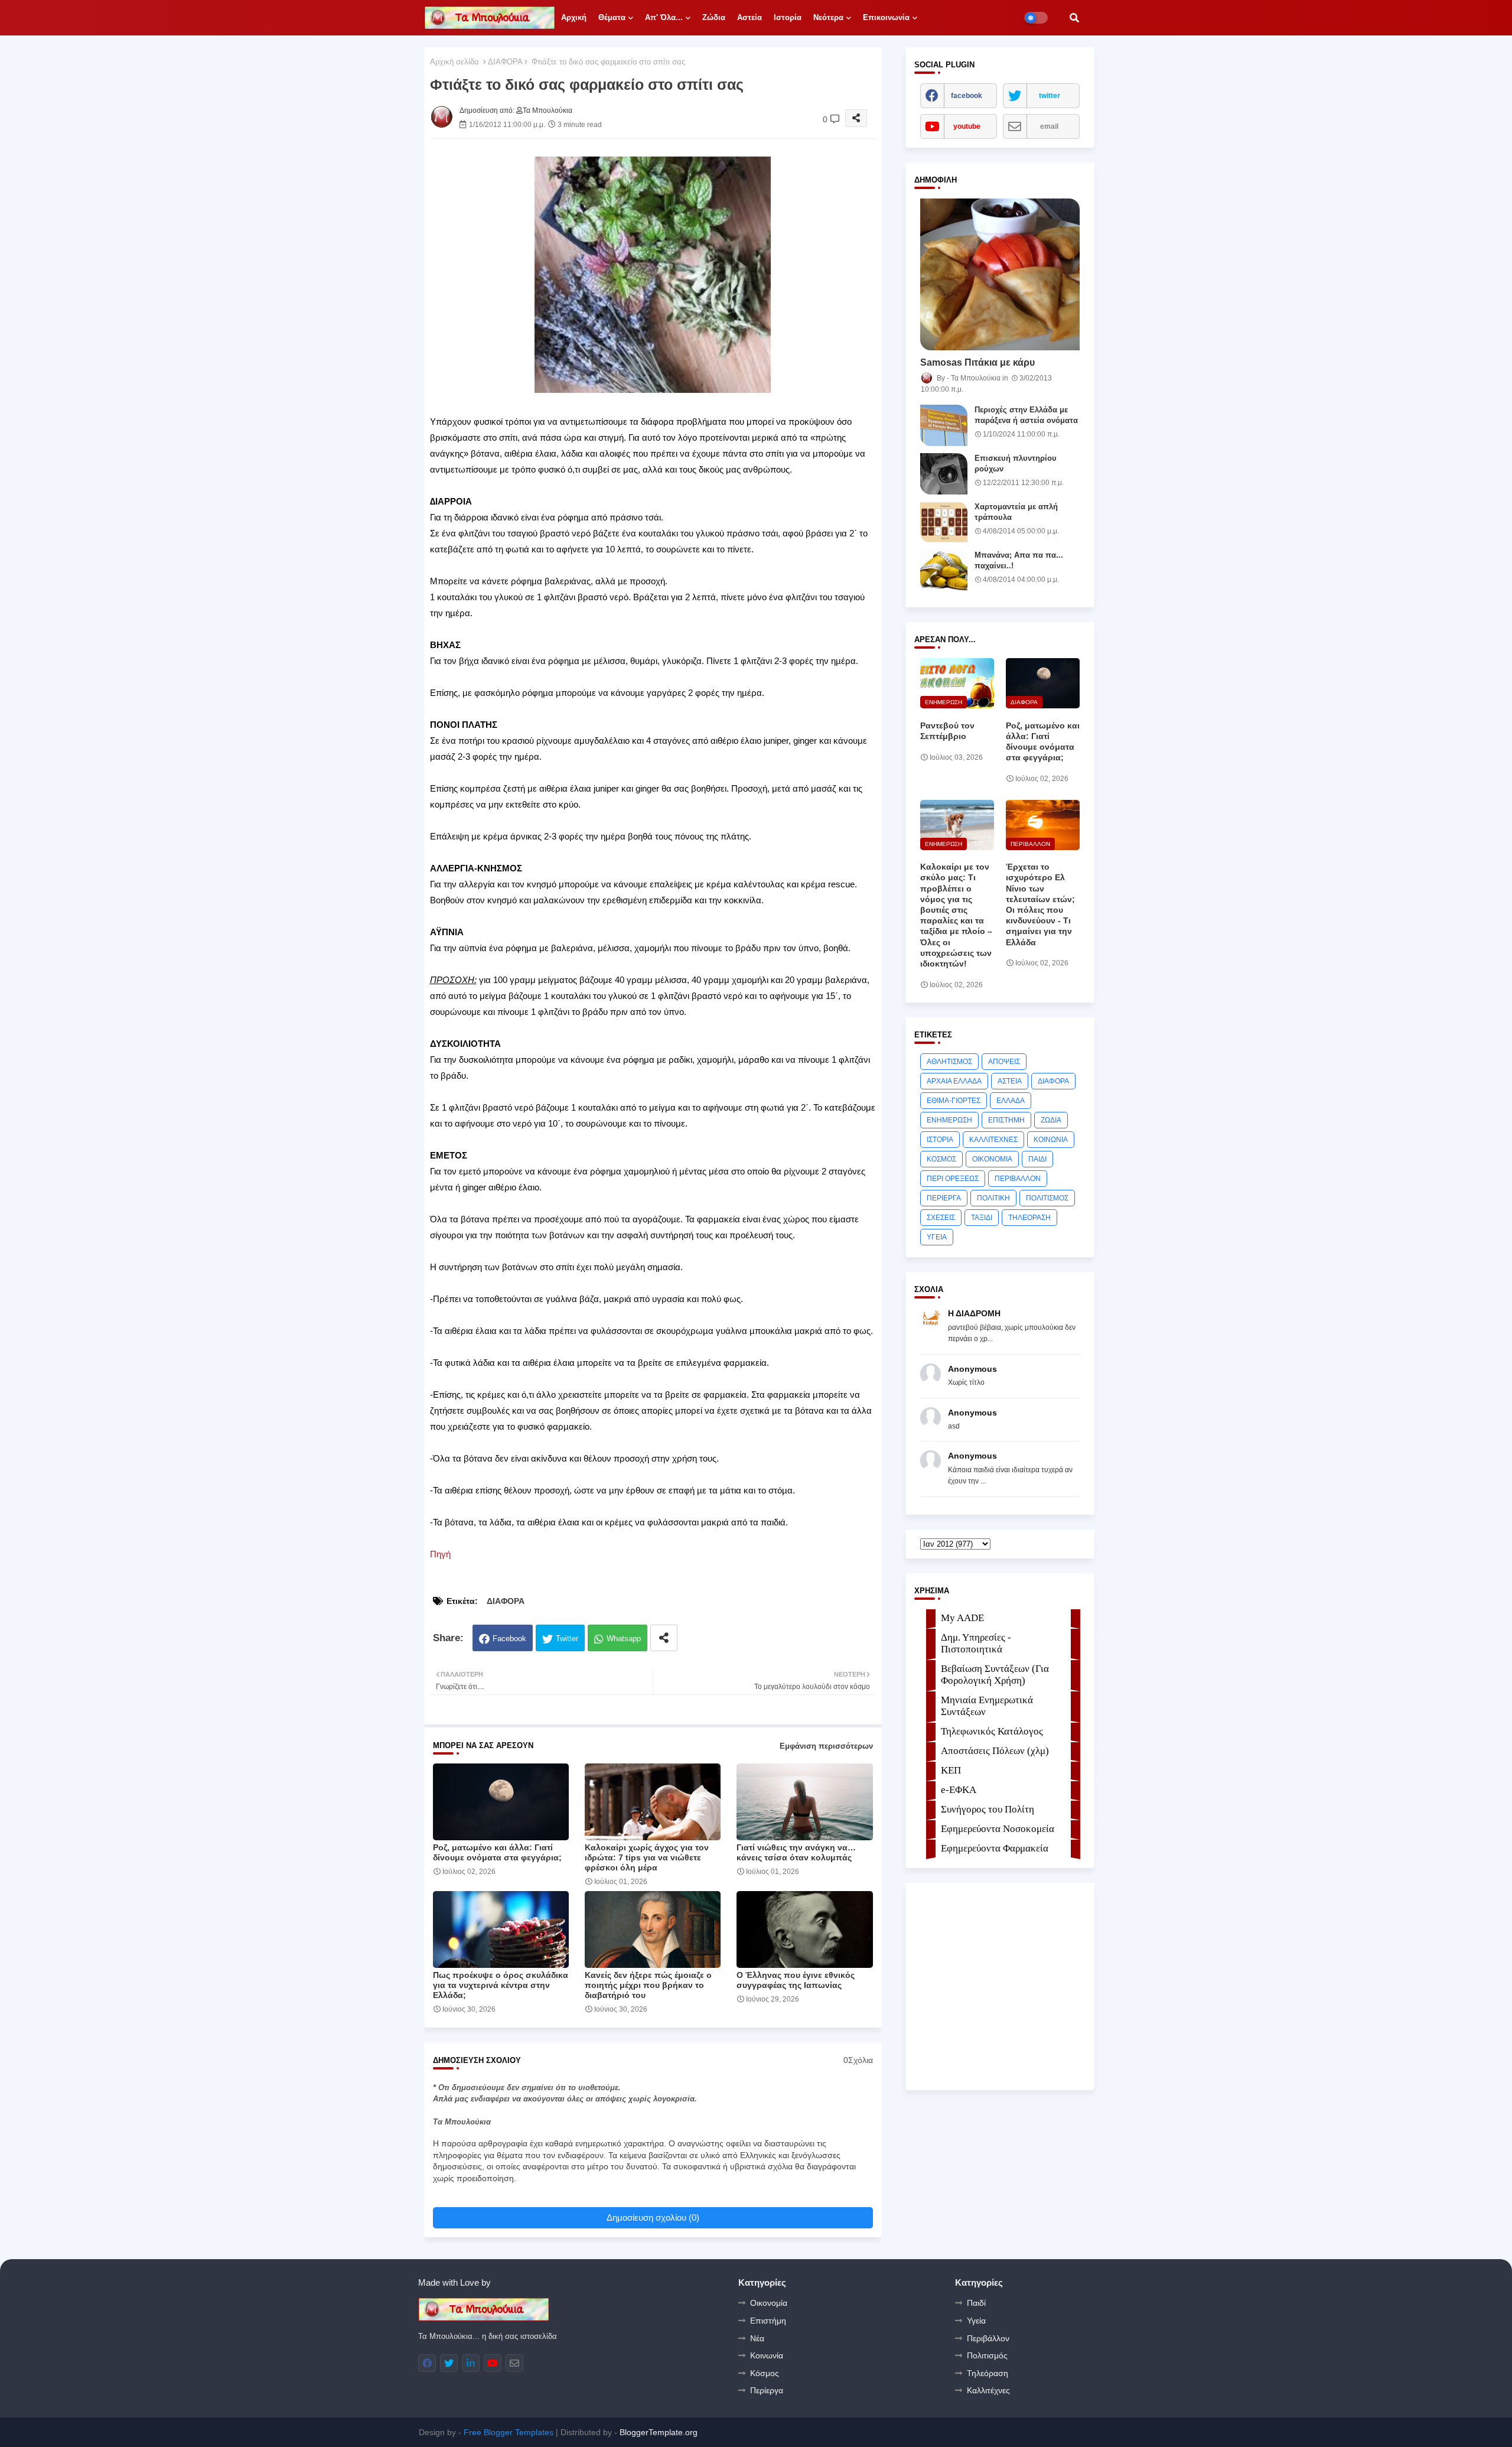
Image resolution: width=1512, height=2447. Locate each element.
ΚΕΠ (951, 1770)
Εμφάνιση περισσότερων (826, 1746)
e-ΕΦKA (959, 1790)
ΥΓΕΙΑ (937, 1237)
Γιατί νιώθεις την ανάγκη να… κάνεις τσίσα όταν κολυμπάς (796, 1852)
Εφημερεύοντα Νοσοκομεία (998, 1829)
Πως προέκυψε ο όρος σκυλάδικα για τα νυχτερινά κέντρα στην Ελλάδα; (501, 1985)
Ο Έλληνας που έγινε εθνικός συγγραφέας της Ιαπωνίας (796, 1980)
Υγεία (976, 2321)
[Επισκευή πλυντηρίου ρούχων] (944, 474)
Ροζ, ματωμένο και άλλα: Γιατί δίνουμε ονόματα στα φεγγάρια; (497, 1852)
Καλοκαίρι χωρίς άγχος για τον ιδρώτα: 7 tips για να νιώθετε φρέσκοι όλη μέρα (647, 1857)
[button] (1074, 18)
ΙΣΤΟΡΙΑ (940, 1140)
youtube (967, 126)
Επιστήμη (768, 2321)
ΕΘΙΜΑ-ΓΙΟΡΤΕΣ (954, 1101)
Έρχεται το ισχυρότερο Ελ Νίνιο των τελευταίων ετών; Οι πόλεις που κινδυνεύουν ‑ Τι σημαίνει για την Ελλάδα (1040, 904)
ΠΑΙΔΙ (1037, 1159)
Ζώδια (714, 17)
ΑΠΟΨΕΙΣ (1004, 1062)
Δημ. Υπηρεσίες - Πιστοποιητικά (976, 1643)
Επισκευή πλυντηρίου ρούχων (1016, 463)
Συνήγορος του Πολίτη (988, 1809)
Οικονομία (769, 2303)
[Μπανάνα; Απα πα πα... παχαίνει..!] (944, 571)
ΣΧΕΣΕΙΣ (941, 1218)
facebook (967, 96)
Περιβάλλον (988, 2338)
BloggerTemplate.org (659, 2432)
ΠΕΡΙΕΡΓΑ (944, 1198)
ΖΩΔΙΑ (1051, 1120)
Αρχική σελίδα (454, 62)
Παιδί (976, 2303)
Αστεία (750, 17)
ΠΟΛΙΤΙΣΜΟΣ (1047, 1198)
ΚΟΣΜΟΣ (941, 1159)
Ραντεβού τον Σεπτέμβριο (947, 731)
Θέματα (612, 17)
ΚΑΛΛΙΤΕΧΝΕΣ (993, 1140)
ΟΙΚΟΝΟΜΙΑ (992, 1159)
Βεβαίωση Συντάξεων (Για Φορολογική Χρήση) (995, 1675)
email (1049, 126)
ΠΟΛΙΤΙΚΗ (993, 1198)
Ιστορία (788, 17)
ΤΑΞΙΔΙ (982, 1218)
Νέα (757, 2338)
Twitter (567, 1639)
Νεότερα (828, 17)
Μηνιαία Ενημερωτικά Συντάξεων (987, 1706)
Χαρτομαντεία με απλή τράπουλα (1016, 512)
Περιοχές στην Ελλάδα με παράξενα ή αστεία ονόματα (1026, 415)
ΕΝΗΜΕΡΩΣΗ (949, 1120)
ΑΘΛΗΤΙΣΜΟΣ (949, 1062)
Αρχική (574, 17)
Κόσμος (765, 2373)
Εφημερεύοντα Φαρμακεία (995, 1848)
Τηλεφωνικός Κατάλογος (992, 1731)
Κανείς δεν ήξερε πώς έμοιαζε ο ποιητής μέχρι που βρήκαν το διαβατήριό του (648, 1985)
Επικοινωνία (886, 17)
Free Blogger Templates (509, 2432)
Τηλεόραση (988, 2373)
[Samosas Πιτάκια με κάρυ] (1000, 274)
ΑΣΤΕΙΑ (1010, 1081)
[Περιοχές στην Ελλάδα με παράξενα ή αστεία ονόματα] (944, 425)
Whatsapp (624, 1639)
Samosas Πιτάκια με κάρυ (977, 362)
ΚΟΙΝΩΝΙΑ (1051, 1140)
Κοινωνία (767, 2355)
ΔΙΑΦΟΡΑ (505, 62)
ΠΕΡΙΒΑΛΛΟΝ (1018, 1179)
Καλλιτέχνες (988, 2390)
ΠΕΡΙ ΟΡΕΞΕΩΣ (953, 1179)
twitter (1050, 96)
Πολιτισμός (987, 2355)
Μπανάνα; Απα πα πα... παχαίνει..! (1019, 560)
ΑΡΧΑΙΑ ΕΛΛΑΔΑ (954, 1081)
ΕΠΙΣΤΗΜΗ (1006, 1120)
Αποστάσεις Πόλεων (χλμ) (995, 1751)
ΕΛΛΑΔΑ (1011, 1101)
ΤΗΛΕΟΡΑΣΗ (1029, 1218)
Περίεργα (767, 2390)
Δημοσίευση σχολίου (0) (653, 2217)
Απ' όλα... (664, 17)
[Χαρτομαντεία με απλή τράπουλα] (944, 522)
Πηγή (440, 1554)
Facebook (509, 1639)
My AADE (962, 1618)
